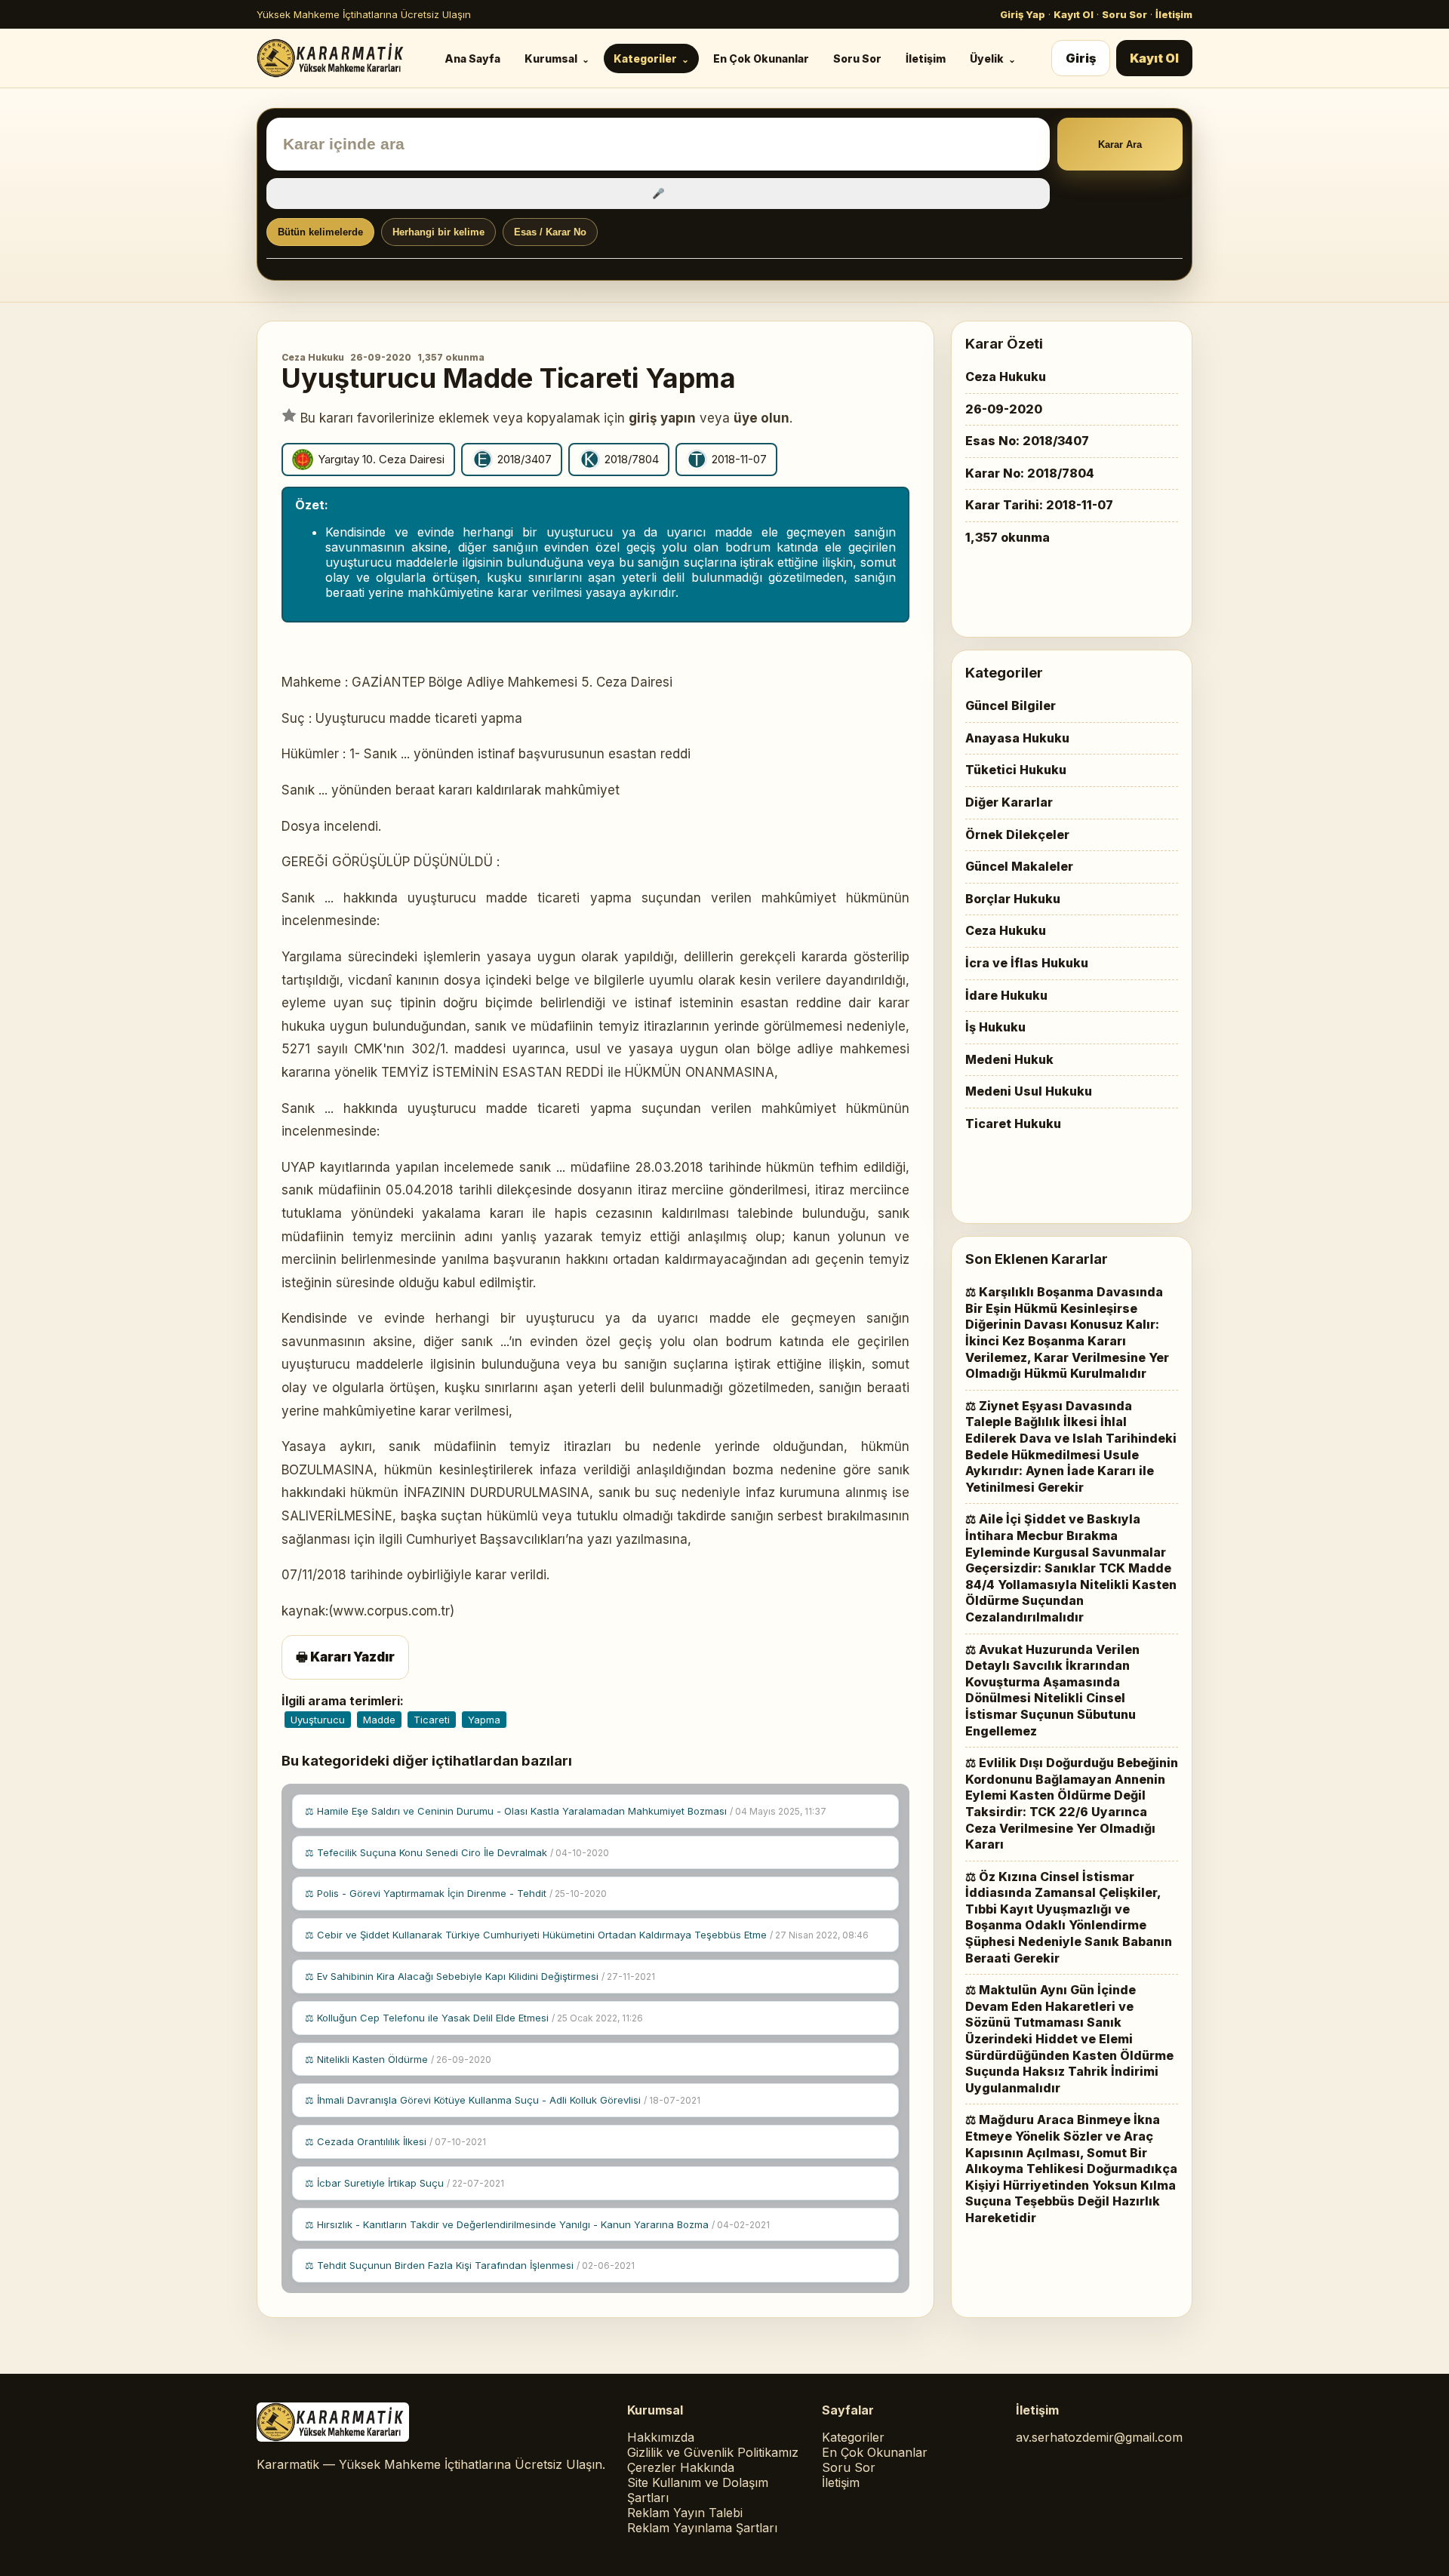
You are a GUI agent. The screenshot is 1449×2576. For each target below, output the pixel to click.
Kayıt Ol (1074, 14)
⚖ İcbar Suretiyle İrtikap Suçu (405, 2183)
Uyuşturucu (318, 1720)
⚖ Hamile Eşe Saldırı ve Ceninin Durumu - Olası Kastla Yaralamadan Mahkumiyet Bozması (566, 1811)
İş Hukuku (995, 1027)
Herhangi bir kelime (438, 232)
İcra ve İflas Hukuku (1027, 963)
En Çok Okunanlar (761, 58)
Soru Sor (1124, 14)
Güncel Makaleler (1019, 866)
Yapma (484, 1720)
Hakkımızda (661, 2437)
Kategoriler (645, 58)
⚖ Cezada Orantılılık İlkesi (395, 2141)
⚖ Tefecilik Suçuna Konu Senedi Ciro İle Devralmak (457, 1852)
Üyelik (987, 58)
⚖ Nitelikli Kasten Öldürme (398, 2059)
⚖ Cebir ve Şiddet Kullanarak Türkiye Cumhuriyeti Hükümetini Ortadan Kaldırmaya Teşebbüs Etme (587, 1935)
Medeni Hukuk (1009, 1059)
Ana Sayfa (472, 58)
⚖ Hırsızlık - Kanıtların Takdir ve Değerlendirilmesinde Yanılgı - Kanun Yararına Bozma (537, 2224)
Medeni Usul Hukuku (1029, 1091)
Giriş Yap (1023, 14)
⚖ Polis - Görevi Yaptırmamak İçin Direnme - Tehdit (456, 1893)
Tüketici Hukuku (1016, 770)
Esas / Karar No (550, 232)
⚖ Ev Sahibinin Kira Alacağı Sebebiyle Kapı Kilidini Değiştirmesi (480, 1976)
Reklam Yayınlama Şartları (702, 2528)
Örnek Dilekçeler (1017, 835)
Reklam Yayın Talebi (685, 2513)
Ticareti (432, 1720)
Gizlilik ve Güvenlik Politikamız (713, 2452)
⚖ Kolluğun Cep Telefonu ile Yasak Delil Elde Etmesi (474, 2018)
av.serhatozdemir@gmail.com (1099, 2437)
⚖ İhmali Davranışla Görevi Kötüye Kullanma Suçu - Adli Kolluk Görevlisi (503, 2100)
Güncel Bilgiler (1011, 705)
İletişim (1174, 14)
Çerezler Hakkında (681, 2467)
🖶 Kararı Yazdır (345, 1657)
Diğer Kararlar (1009, 802)
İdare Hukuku (1006, 995)
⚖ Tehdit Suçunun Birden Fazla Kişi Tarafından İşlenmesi (470, 2265)
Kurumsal (551, 58)
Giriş (1081, 58)
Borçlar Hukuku (1013, 899)
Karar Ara (1120, 144)
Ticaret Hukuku (1013, 1124)
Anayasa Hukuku (1017, 738)
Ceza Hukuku (313, 357)
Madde (379, 1720)
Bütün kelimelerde (320, 232)
